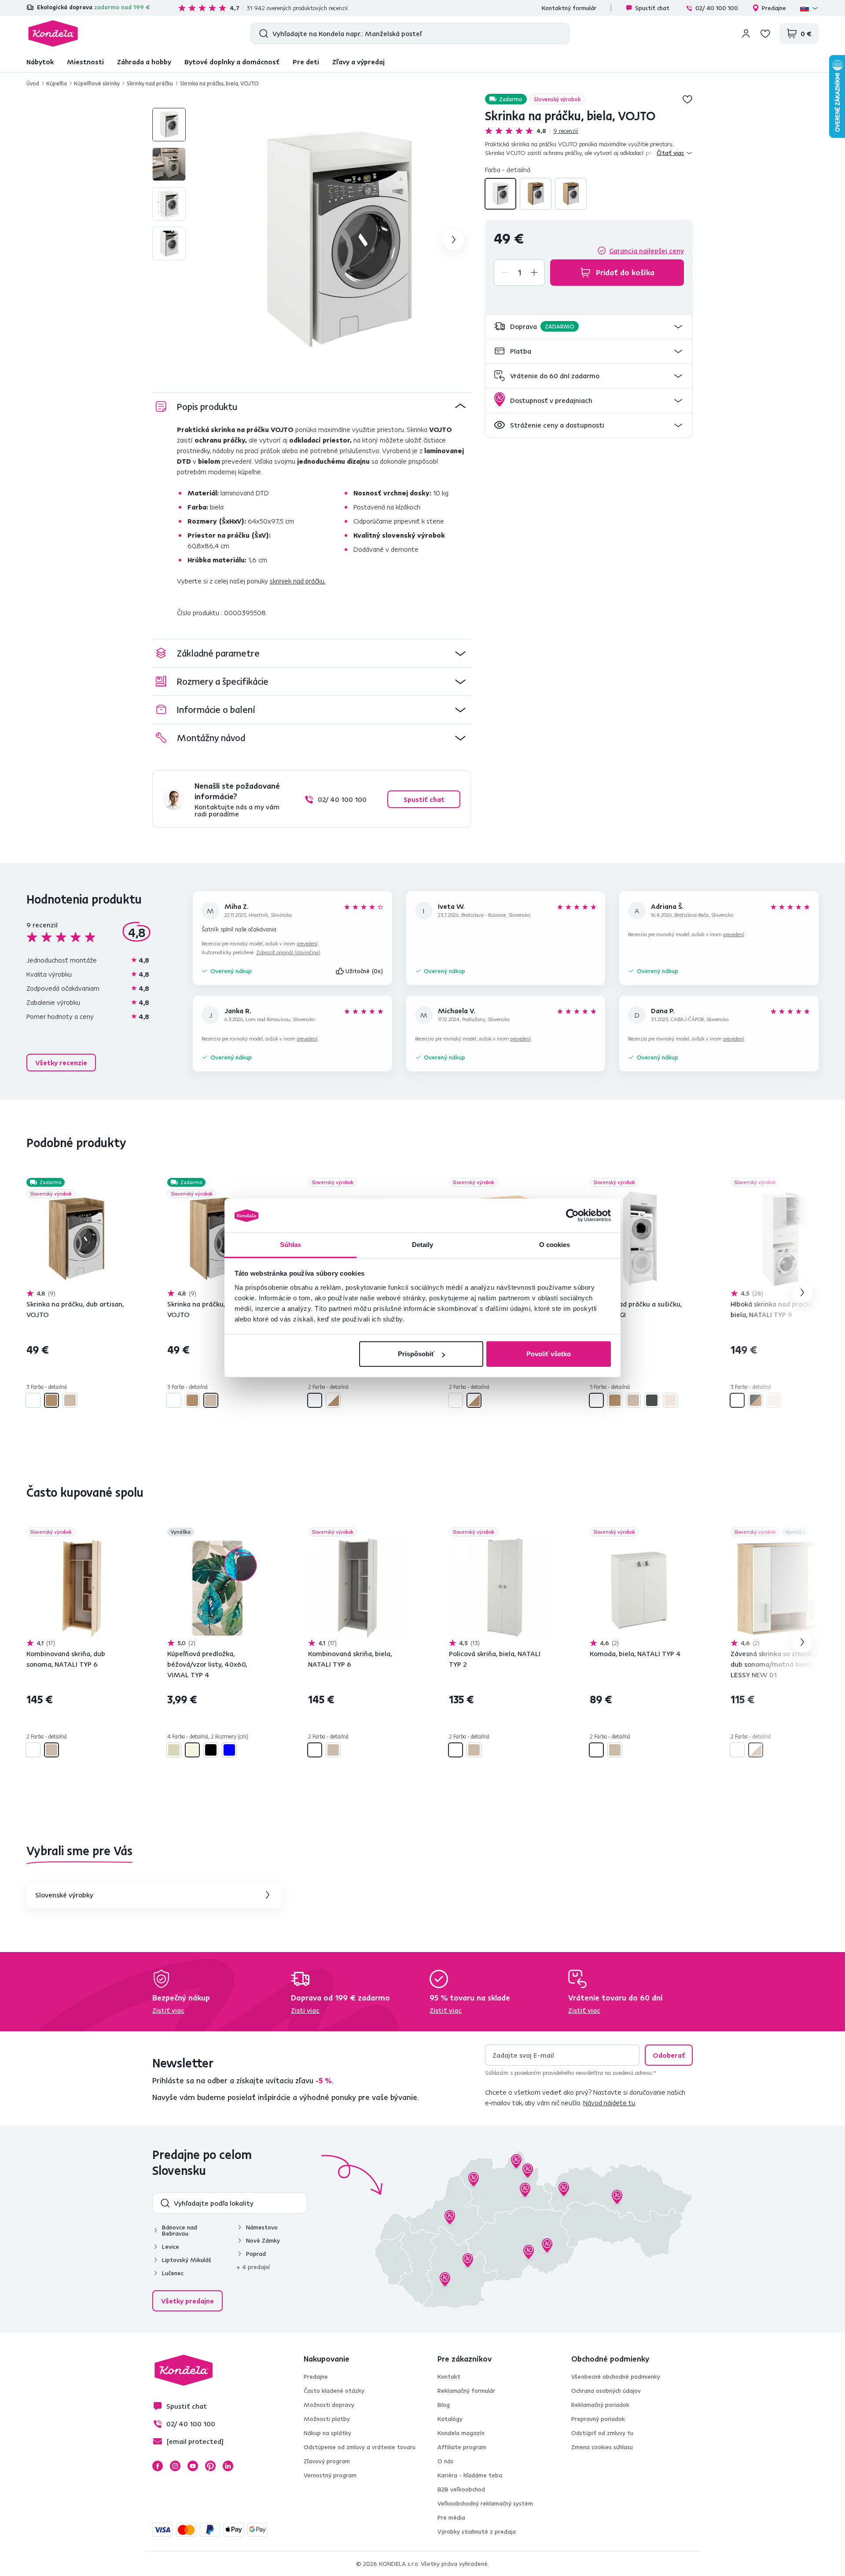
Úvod (33, 83)
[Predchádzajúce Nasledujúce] (77, 1239)
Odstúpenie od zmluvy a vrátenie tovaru (360, 2447)
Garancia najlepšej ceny (647, 251)
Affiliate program (462, 2447)
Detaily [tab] (423, 1245)
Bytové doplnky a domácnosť (232, 62)
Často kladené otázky (334, 2391)
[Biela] (500, 194)
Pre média (451, 2517)
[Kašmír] (670, 1400)
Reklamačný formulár (466, 2391)
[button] (589, 327)
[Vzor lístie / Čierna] (211, 1750)
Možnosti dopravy (329, 2405)
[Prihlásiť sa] (746, 33)
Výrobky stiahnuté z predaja (477, 2532)
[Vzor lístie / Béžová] (192, 1750)
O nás (445, 2461)
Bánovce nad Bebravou (180, 2230)
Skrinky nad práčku (150, 83)
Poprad (256, 2254)
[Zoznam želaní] (765, 33)
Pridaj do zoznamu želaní (687, 99)
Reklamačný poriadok (600, 2405)
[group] (339, 240)
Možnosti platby (327, 2419)
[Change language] (809, 8)
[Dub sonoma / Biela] (756, 1750)
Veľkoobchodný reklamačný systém (485, 2503)
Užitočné (364, 971)
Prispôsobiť (416, 1354)
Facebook (158, 2466)
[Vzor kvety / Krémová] (174, 1750)
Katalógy (450, 2419)
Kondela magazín (461, 2433)
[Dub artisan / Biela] (333, 1400)
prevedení (307, 943)
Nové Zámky (263, 2240)
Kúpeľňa (57, 83)
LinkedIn (228, 2466)
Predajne (774, 8)
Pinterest (210, 2466)
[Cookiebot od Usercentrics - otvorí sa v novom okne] (572, 1216)
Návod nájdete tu (609, 2103)
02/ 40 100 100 (717, 8)
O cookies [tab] (555, 1245)
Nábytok (40, 62)
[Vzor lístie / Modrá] (229, 1750)
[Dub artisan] (536, 194)
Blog (444, 2405)
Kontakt (449, 2377)
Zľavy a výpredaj (358, 62)
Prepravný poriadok (598, 2419)
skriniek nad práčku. (298, 581)
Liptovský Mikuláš (187, 2260)
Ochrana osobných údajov (606, 2391)
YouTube (193, 2466)
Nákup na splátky (327, 2433)
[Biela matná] (737, 1750)
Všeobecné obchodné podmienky (616, 2377)
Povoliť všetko (549, 1354)
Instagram (175, 2466)
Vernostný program (330, 2475)
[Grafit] (652, 1400)
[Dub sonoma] (571, 194)
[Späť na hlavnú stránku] (53, 33)
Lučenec (173, 2273)
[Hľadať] (262, 33)
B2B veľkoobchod (461, 2489)
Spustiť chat (652, 8)
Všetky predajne (187, 2301)
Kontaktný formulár (569, 8)
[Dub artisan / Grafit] (756, 1400)
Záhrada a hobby (144, 62)
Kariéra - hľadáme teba (470, 2475)
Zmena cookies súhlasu (602, 2447)
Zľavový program (327, 2461)
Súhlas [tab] (291, 1245)
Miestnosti (85, 62)
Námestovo (262, 2227)
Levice (171, 2247)
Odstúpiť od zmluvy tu (602, 2433)
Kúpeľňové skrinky (97, 83)
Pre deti (306, 62)
